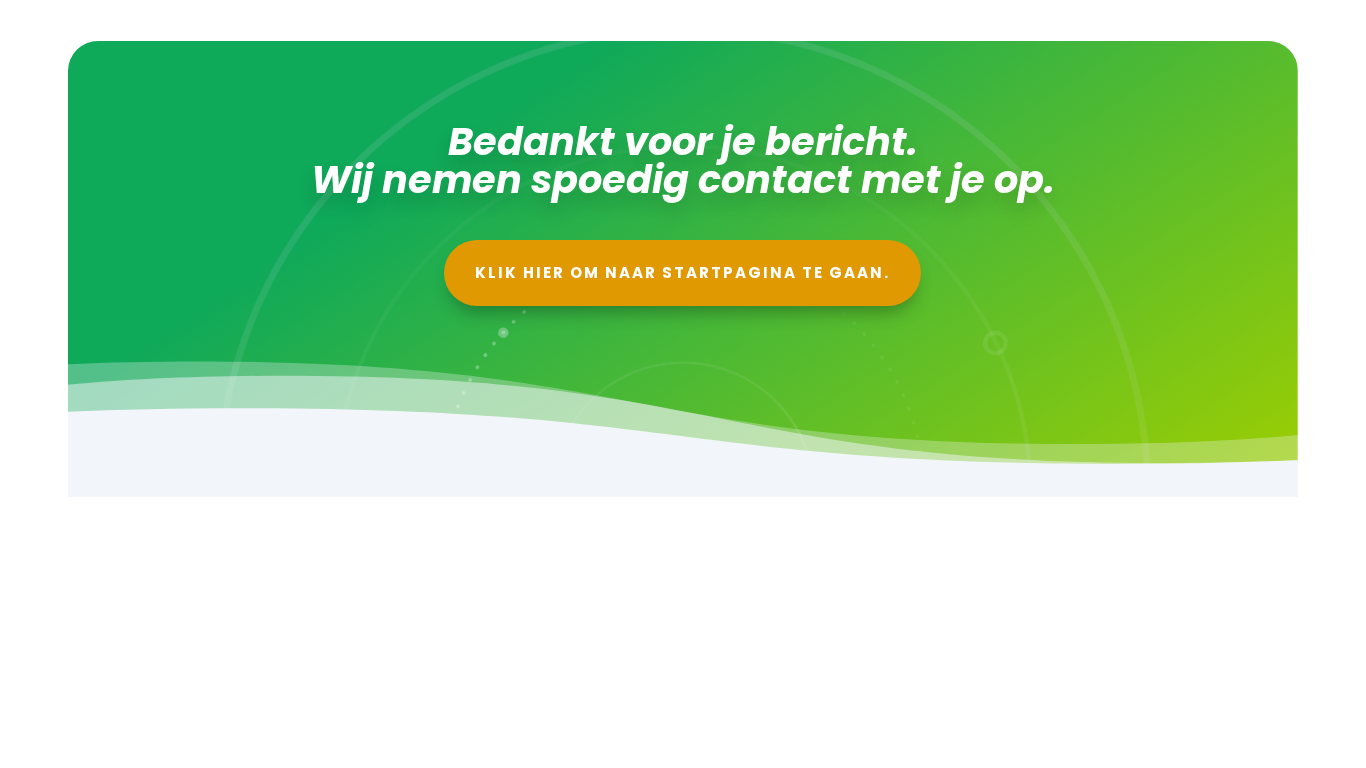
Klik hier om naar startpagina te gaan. (682, 272)
